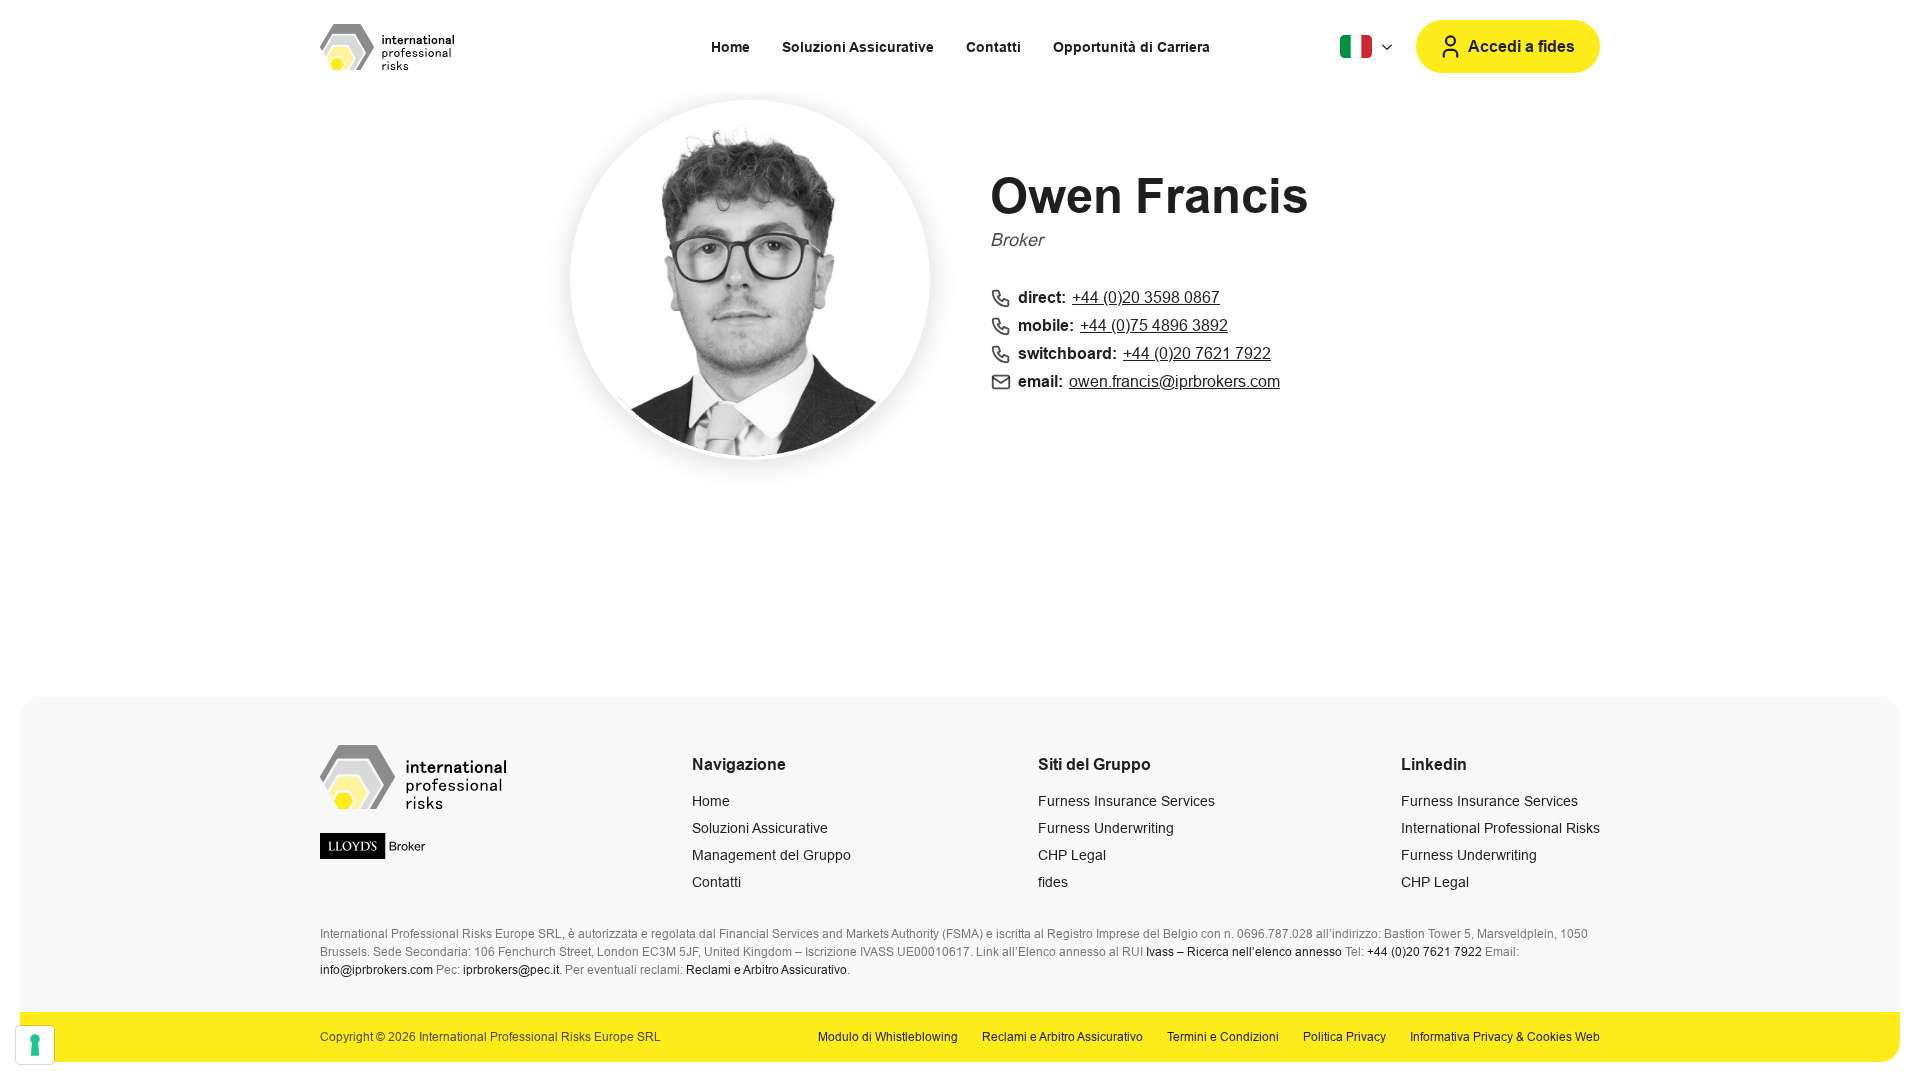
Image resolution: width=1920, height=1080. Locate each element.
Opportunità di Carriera (1131, 47)
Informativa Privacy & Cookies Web (1505, 1037)
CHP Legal (1072, 855)
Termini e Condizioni (1223, 1037)
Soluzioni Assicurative (858, 47)
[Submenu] (1368, 47)
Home (730, 47)
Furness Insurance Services (1126, 801)
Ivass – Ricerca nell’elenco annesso (1244, 952)
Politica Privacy (1344, 1037)
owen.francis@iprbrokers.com (1174, 381)
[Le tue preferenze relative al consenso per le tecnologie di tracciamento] (35, 1045)
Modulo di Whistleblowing (888, 1037)
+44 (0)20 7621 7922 (1197, 353)
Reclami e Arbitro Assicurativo (766, 970)
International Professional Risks (1500, 828)
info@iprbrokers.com (376, 970)
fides (1053, 882)
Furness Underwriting (1106, 828)
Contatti (993, 47)
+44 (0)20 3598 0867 (1146, 297)
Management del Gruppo (771, 855)
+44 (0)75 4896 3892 (1154, 325)
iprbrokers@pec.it (511, 970)
